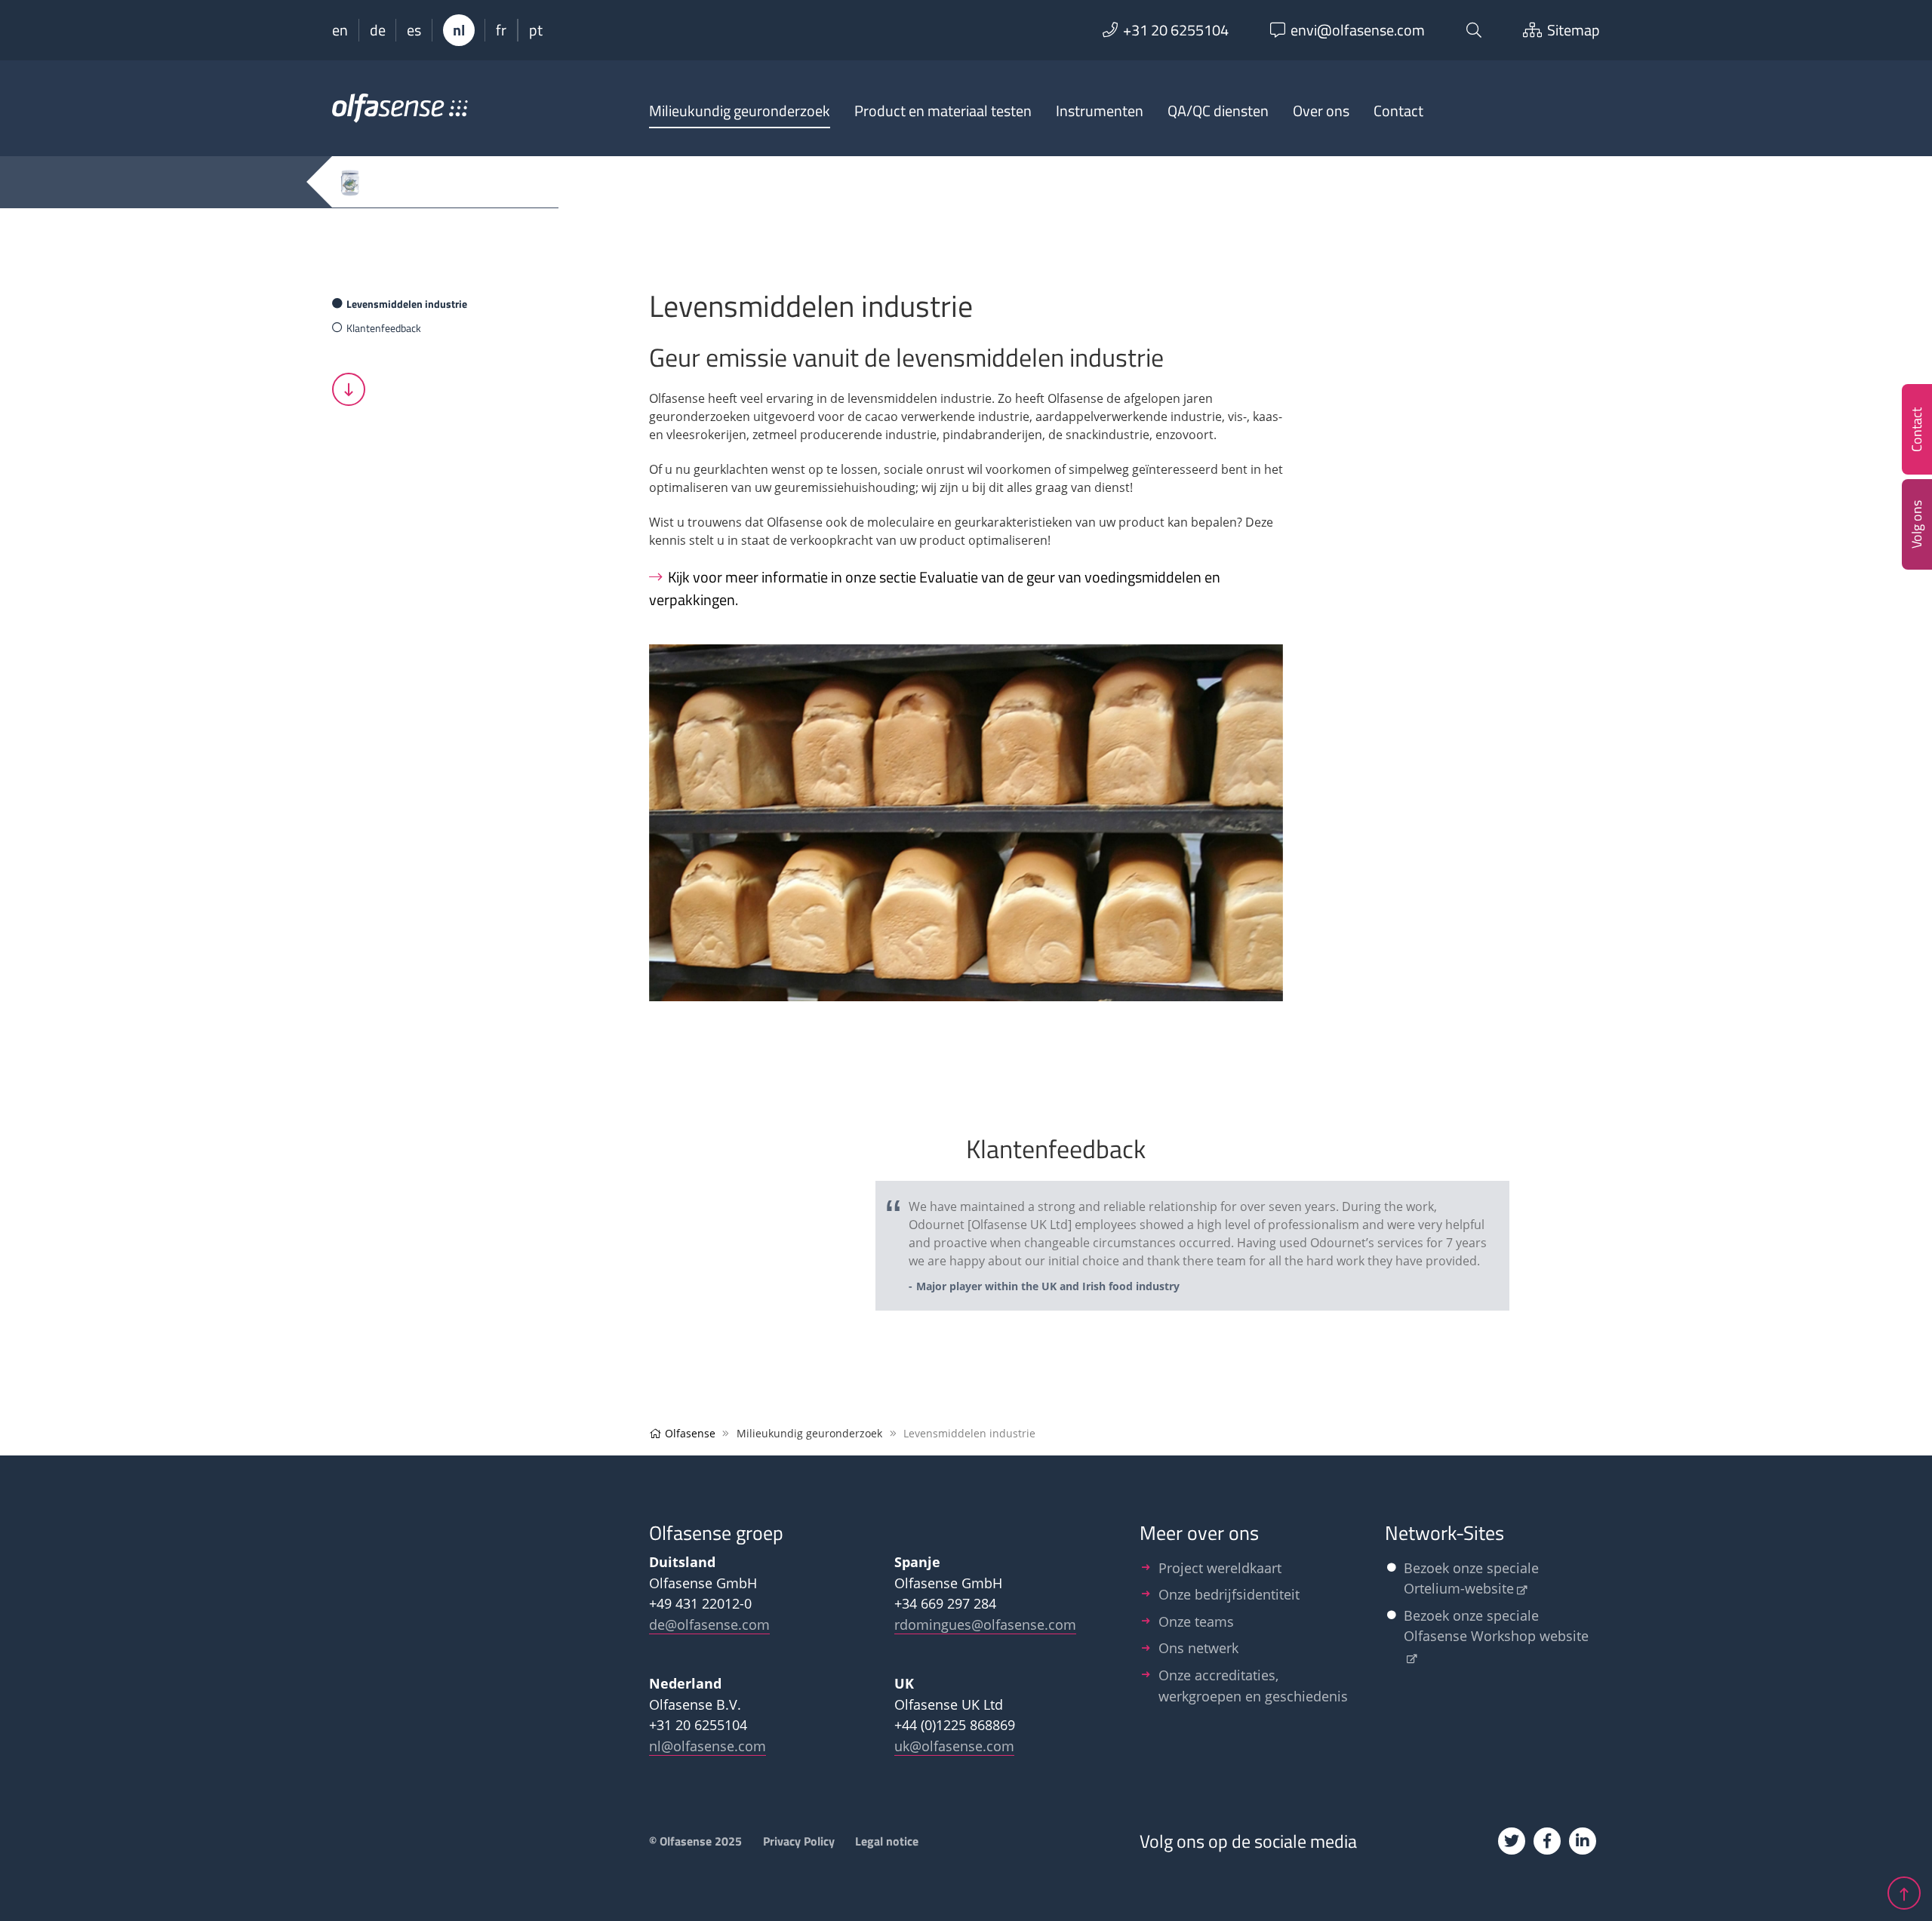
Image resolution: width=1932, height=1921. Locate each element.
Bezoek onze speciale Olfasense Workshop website (1496, 1626)
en (340, 30)
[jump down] (349, 389)
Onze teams (1196, 1621)
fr (501, 30)
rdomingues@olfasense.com (985, 1624)
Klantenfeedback (384, 328)
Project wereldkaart (1220, 1568)
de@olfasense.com (709, 1624)
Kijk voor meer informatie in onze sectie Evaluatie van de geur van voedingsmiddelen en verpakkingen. (935, 588)
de (378, 30)
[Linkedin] (1583, 1841)
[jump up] (1904, 1893)
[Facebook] (1547, 1841)
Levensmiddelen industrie (407, 304)
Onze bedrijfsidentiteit (1229, 1594)
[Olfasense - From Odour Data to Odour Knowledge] (400, 115)
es (414, 30)
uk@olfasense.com (954, 1746)
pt (536, 30)
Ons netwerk (1198, 1647)
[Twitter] (1512, 1841)
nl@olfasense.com (708, 1746)
